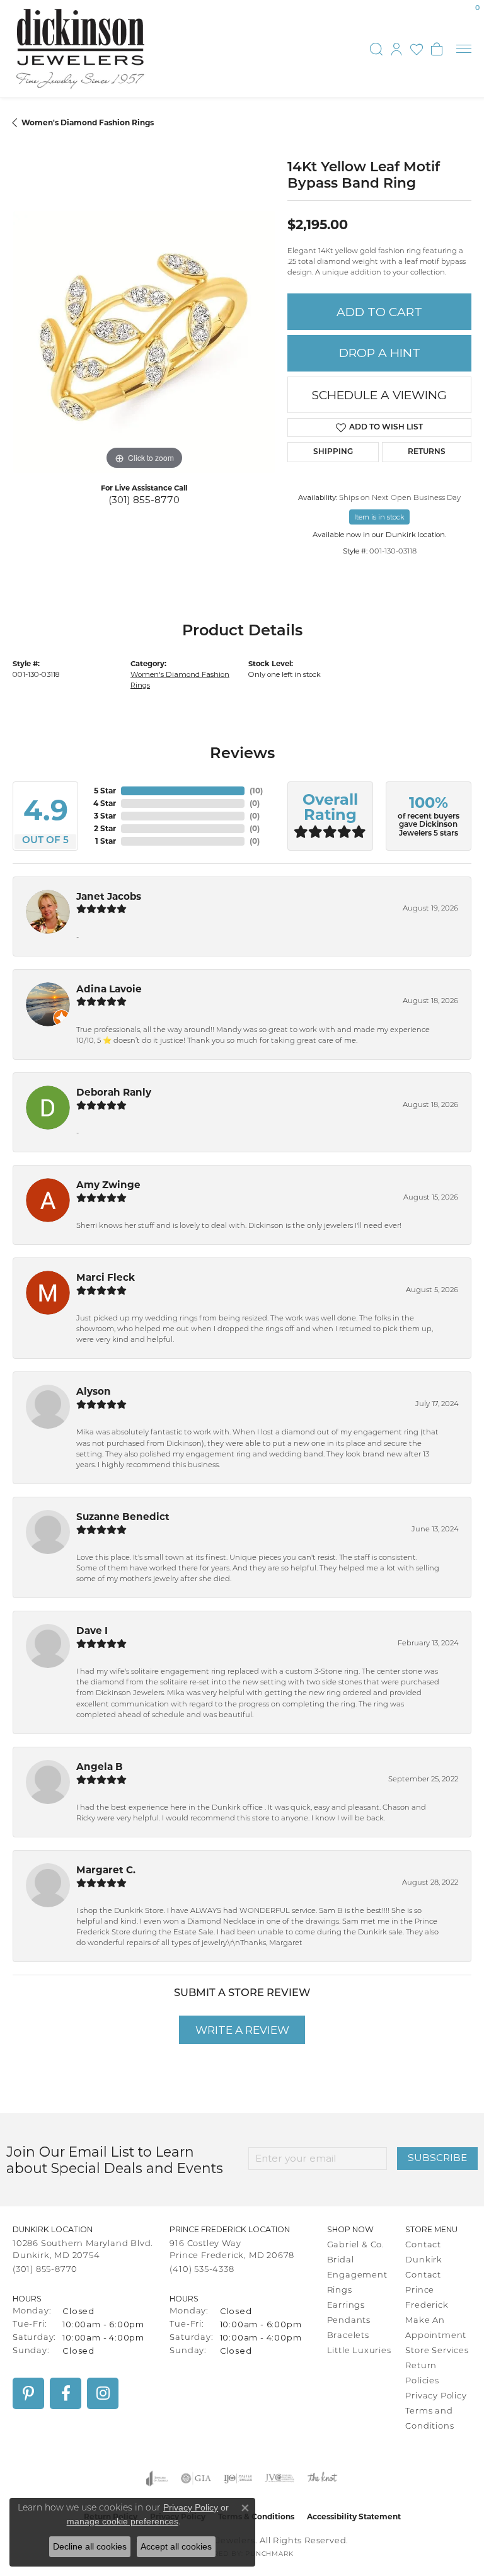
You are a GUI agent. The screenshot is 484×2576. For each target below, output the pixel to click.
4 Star (105, 803)
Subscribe (437, 2158)
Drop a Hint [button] (380, 353)
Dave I (92, 1631)
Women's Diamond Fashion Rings (88, 122)
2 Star (105, 828)
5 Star (105, 791)
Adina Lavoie (109, 989)
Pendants (349, 2321)
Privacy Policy (436, 2396)
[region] (144, 342)
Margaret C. (106, 1870)
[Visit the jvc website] (279, 2478)
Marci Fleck (106, 1277)
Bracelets (348, 2336)
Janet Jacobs (109, 896)
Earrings (346, 2306)
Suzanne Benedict (123, 1517)
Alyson (94, 1391)
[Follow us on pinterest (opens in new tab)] (28, 2393)
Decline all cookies (90, 2546)
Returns (427, 452)
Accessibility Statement (354, 2516)
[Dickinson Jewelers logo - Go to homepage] (80, 49)
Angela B (100, 1767)
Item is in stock (379, 517)
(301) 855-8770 (144, 500)
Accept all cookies (176, 2546)
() (256, 791)
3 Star (105, 816)
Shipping (333, 452)
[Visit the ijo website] (238, 2478)
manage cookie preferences (123, 2521)
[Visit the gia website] (196, 2478)
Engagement (357, 2275)
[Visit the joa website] (157, 2478)
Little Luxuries (359, 2351)
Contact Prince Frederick (427, 2290)
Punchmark (269, 2554)
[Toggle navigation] (464, 49)
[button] (376, 49)
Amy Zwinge (108, 1185)
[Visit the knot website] (322, 2478)
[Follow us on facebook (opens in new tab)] (66, 2393)
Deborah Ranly (114, 1092)
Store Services (437, 2351)
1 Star (106, 841)
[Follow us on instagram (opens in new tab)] (103, 2393)
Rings (340, 2290)
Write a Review (242, 2030)
